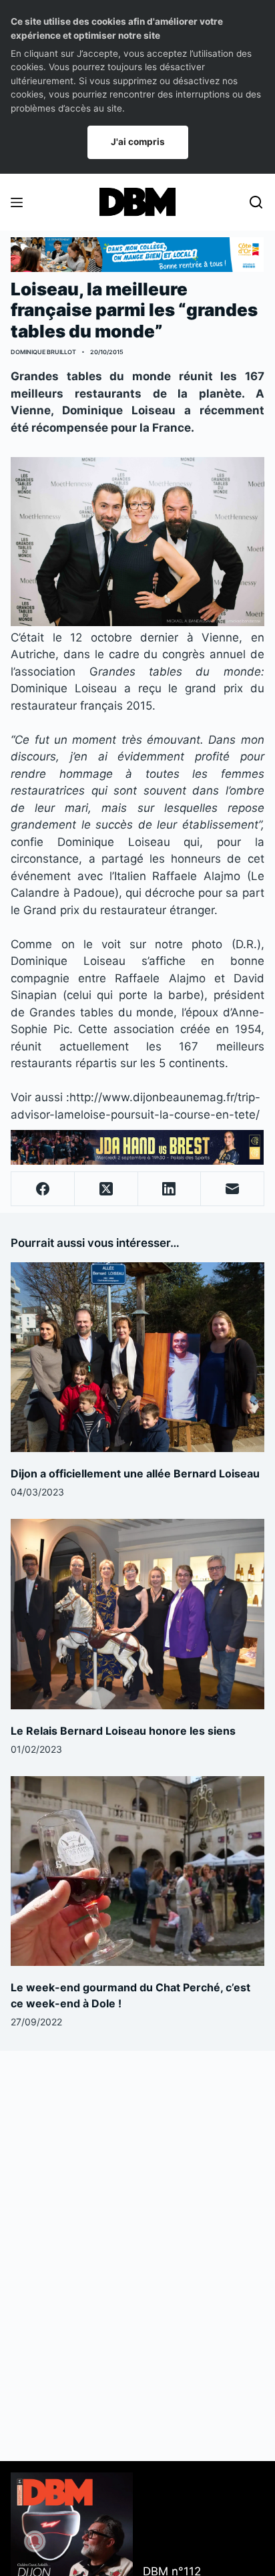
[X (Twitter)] (106, 1189)
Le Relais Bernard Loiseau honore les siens (123, 1731)
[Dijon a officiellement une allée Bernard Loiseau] (137, 1357)
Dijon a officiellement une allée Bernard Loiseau (135, 1473)
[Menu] (17, 202)
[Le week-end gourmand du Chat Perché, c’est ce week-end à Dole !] (137, 1871)
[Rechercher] (256, 202)
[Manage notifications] (35, 2541)
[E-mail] (233, 1189)
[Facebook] (43, 1189)
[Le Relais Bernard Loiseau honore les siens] (137, 1614)
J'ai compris (138, 142)
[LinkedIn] (170, 1189)
